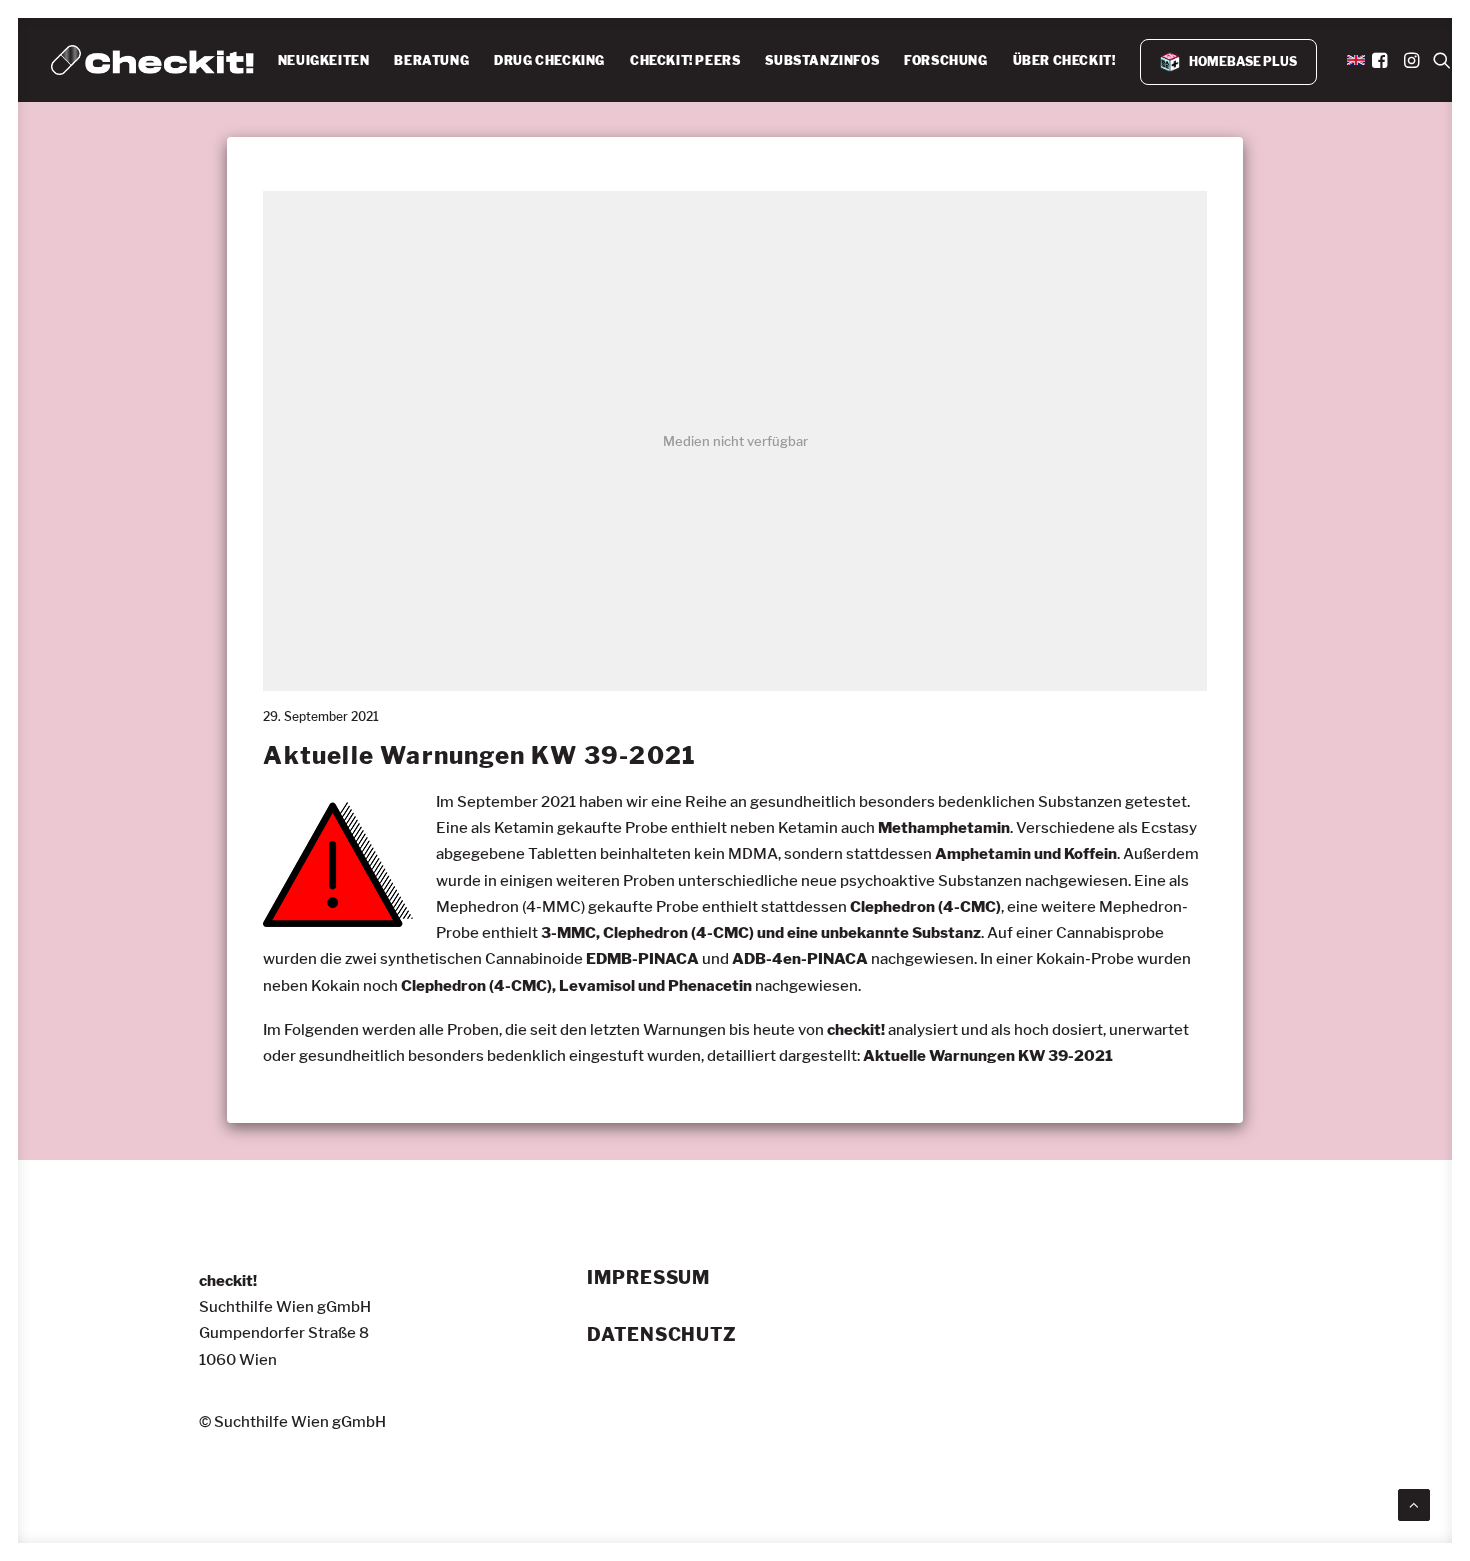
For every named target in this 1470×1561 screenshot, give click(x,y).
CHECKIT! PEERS (685, 60)
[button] (1381, 60)
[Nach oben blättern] (1414, 1502)
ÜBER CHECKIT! (1064, 60)
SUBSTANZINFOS (822, 60)
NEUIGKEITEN (324, 60)
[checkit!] (152, 60)
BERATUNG (431, 60)
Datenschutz (662, 1335)
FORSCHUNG (945, 60)
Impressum (648, 1278)
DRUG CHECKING (549, 60)
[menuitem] (324, 61)
